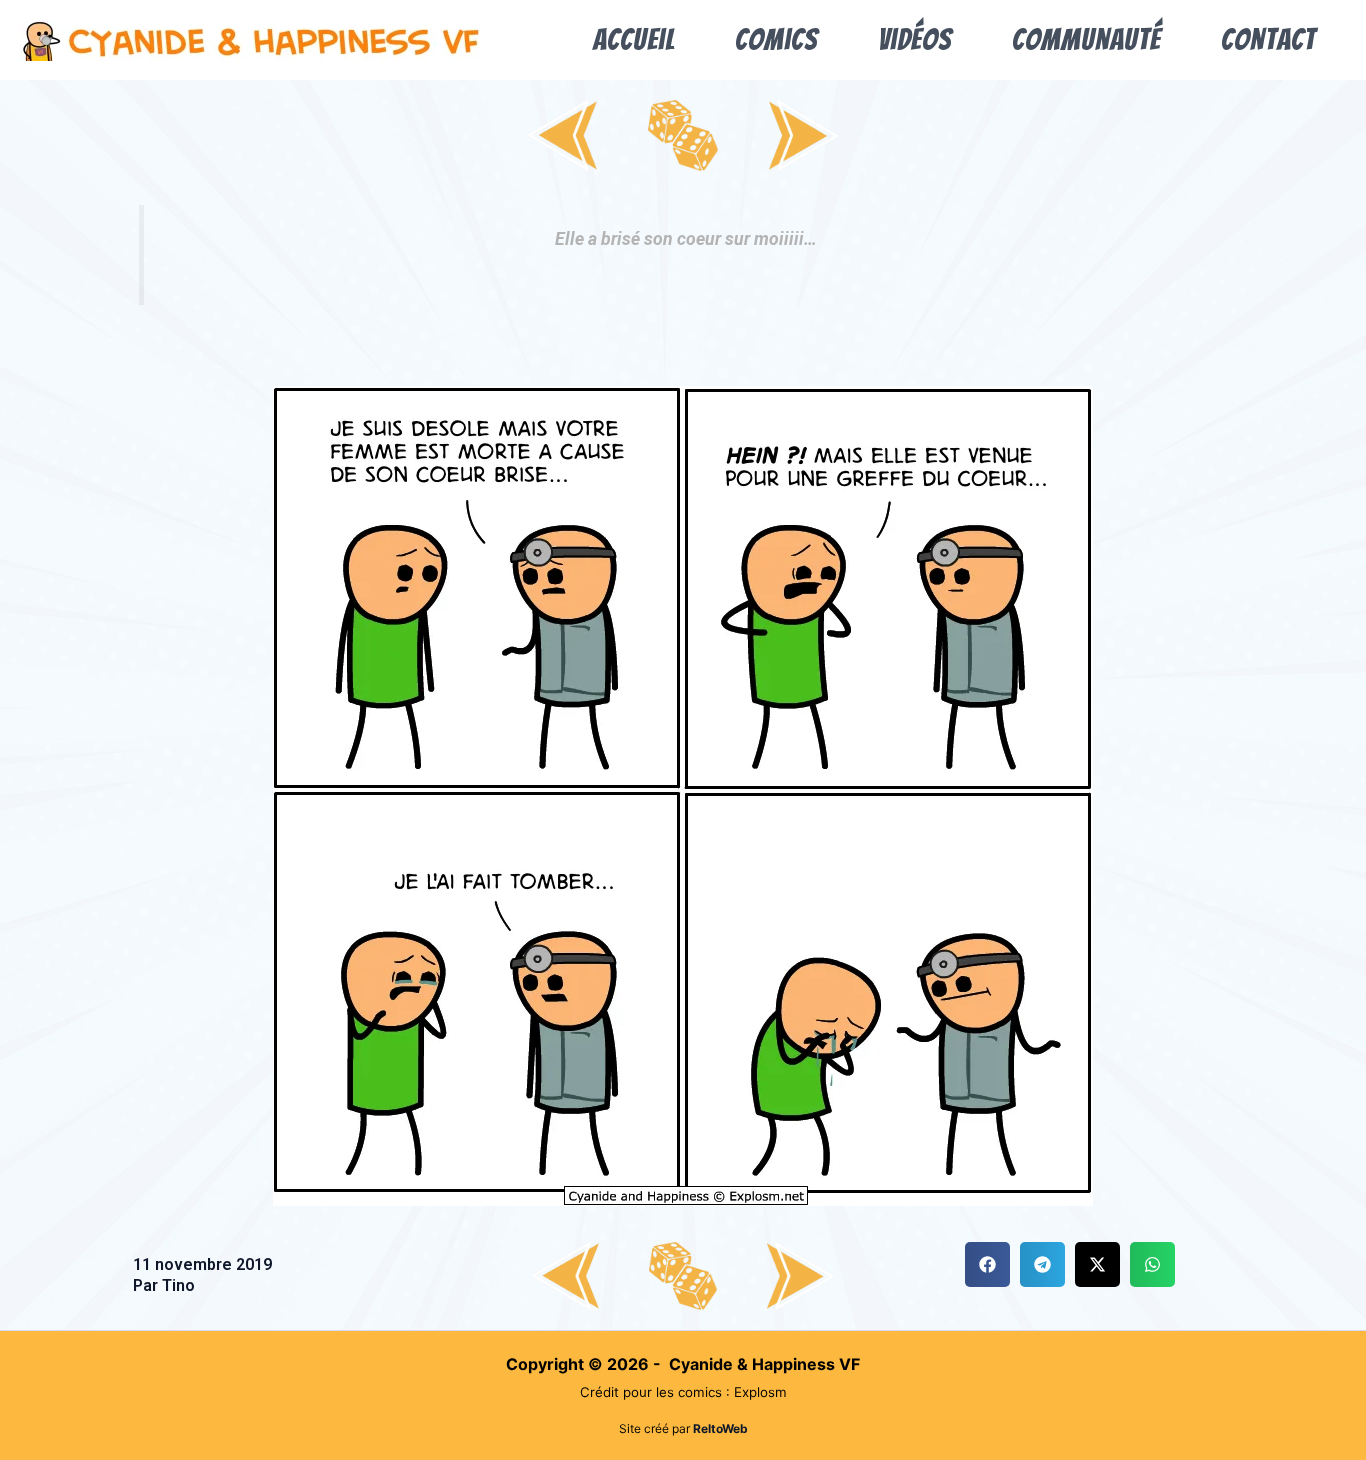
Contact (1268, 39)
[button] (987, 1264)
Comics (776, 39)
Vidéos (915, 39)
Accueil (634, 39)
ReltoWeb (720, 1428)
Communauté (1086, 39)
